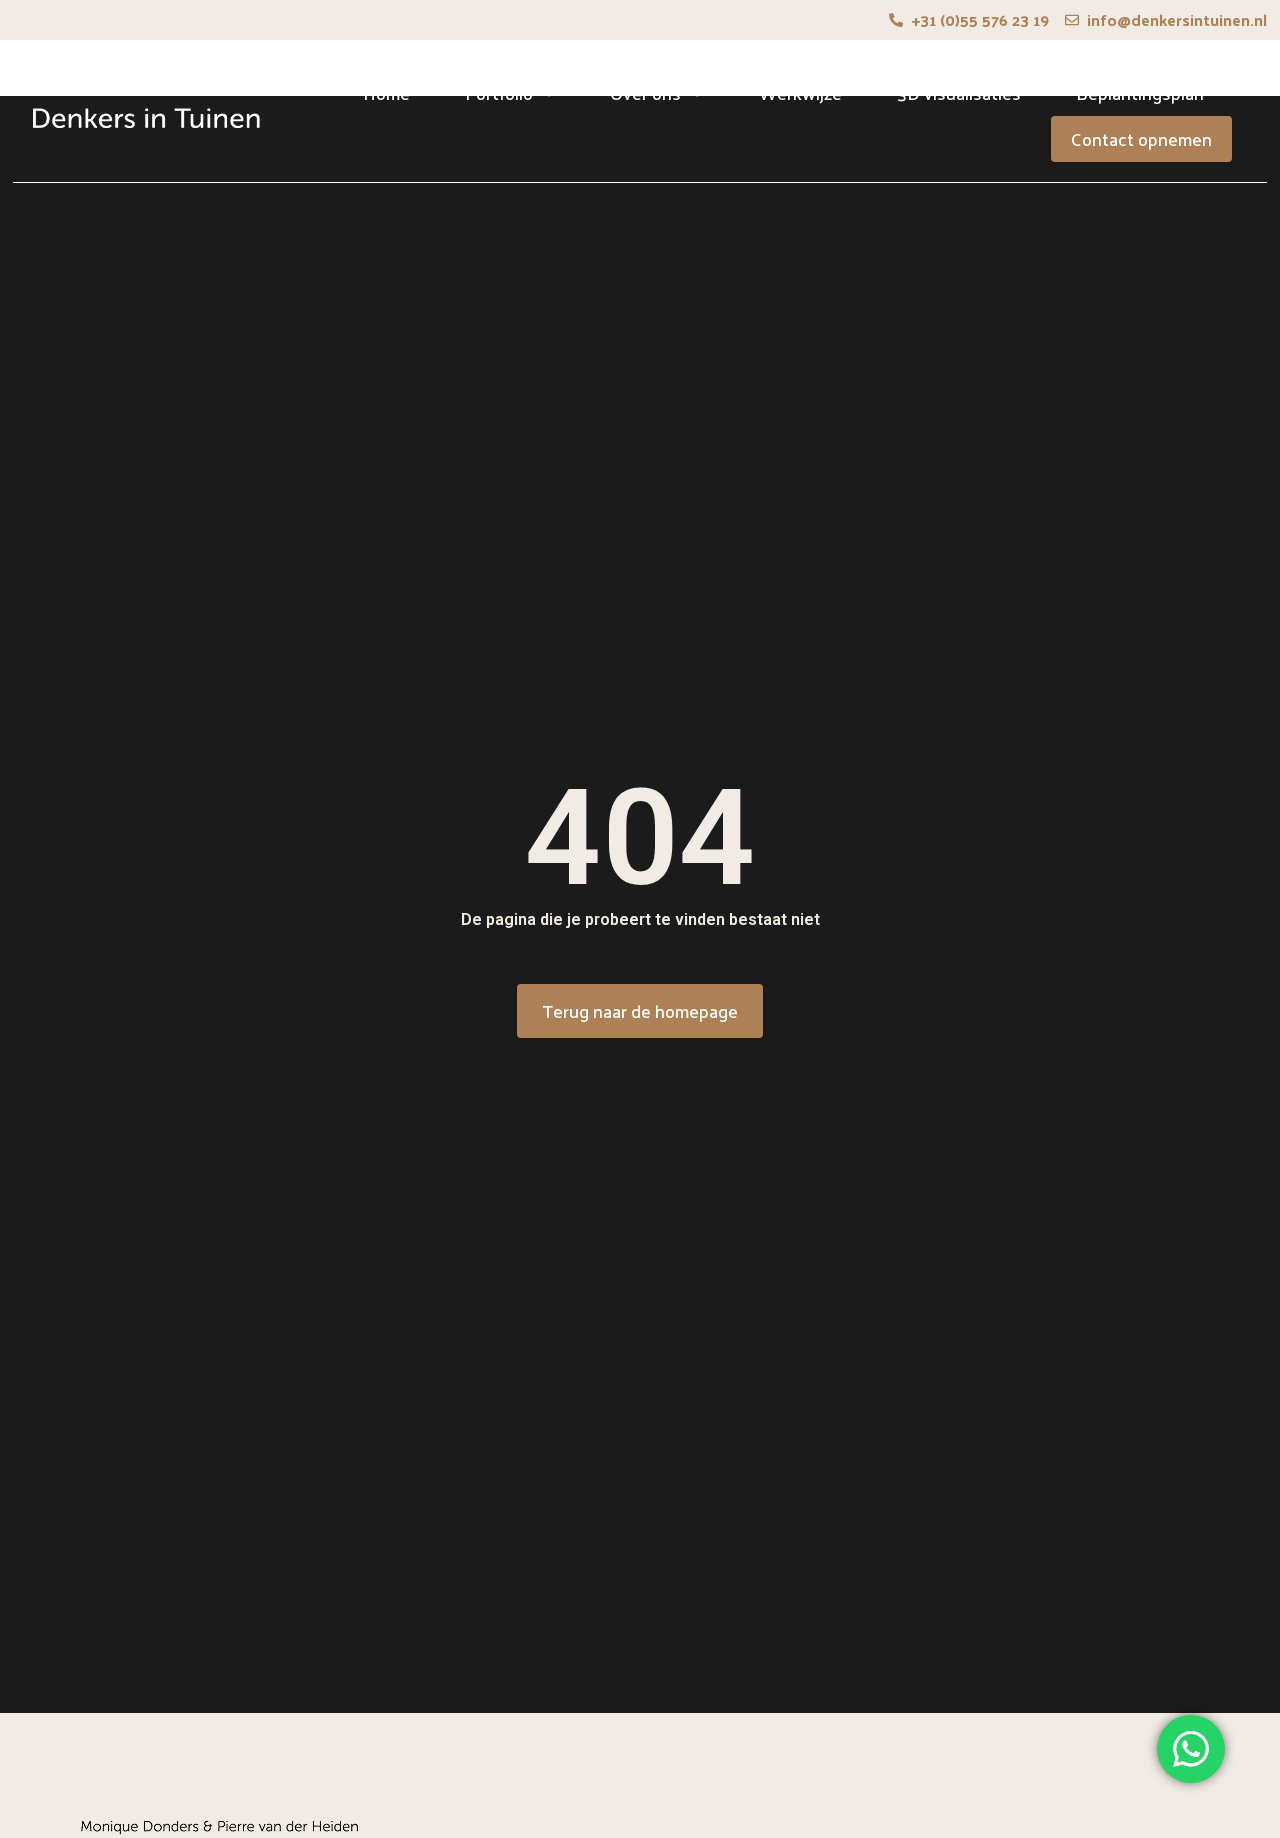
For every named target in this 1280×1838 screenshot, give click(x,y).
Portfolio (499, 92)
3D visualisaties (959, 92)
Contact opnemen (1141, 138)
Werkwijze (800, 92)
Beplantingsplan (1140, 92)
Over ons (645, 92)
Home (386, 92)
